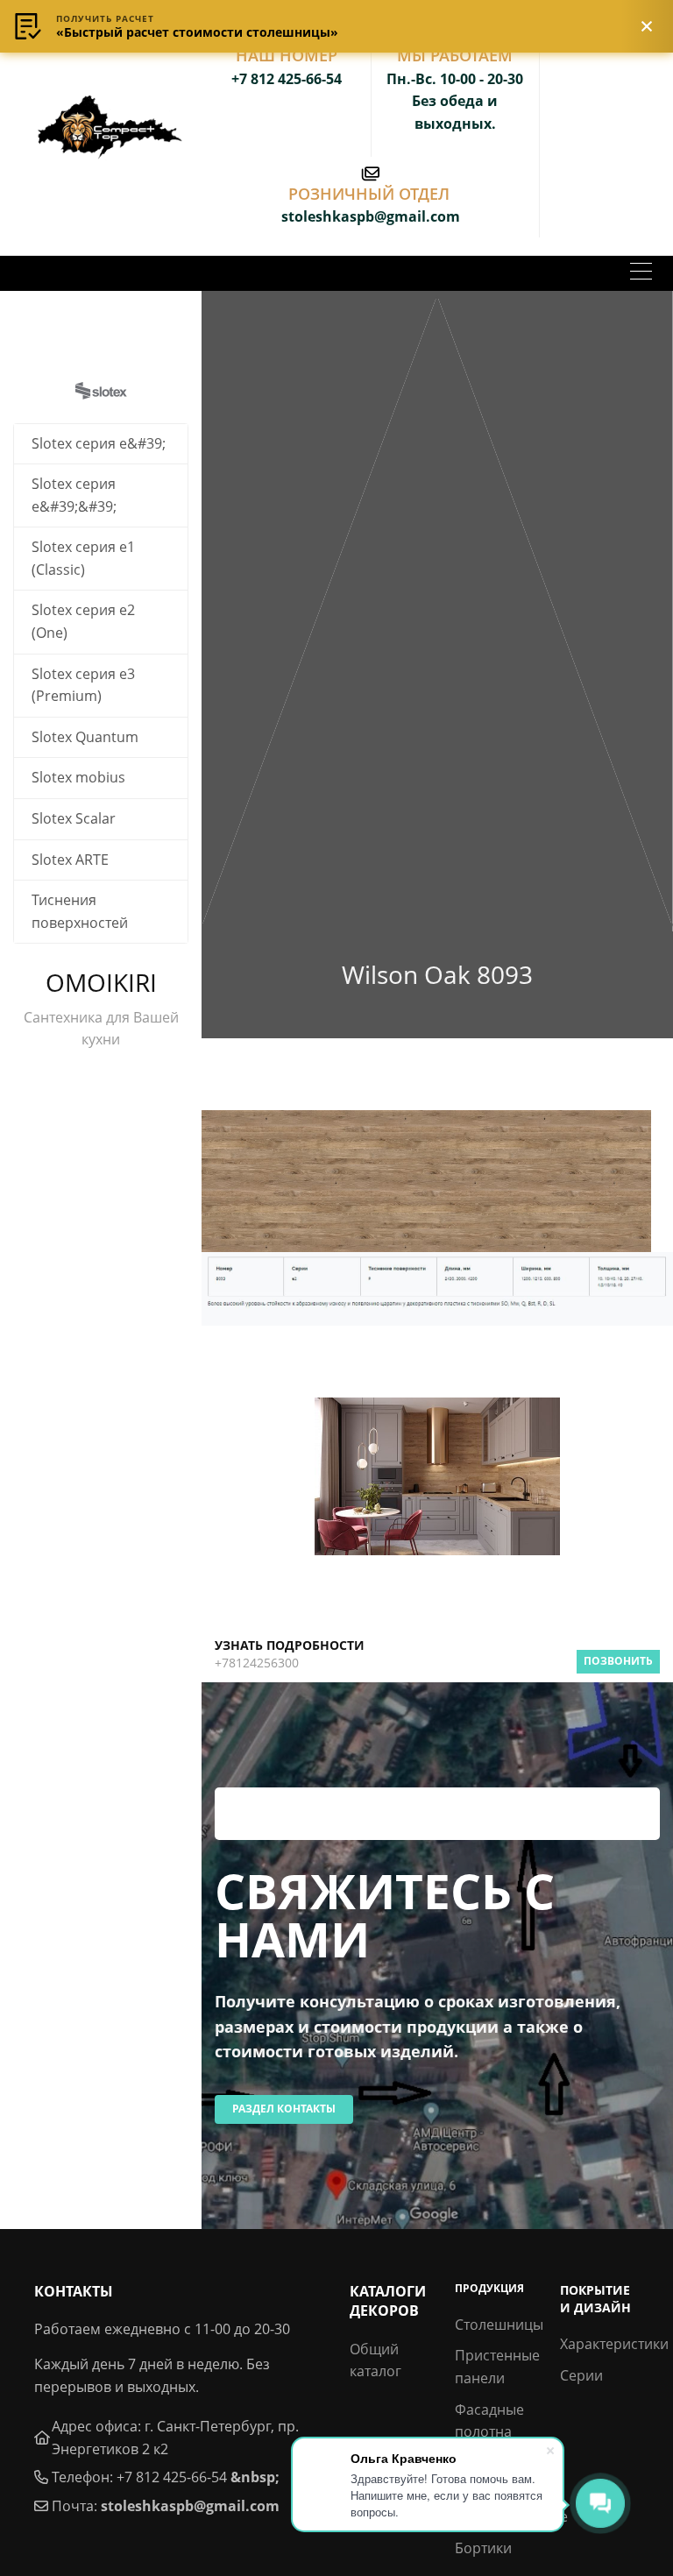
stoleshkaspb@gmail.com (190, 2506)
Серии (581, 2375)
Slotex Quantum (85, 737)
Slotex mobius (78, 777)
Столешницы (499, 2325)
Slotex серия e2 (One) (83, 621)
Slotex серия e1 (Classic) (83, 558)
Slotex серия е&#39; (99, 443)
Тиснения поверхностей (80, 911)
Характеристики (614, 2344)
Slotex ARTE (70, 860)
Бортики (483, 2548)
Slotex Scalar (74, 818)
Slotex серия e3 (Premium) (83, 685)
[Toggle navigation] (641, 273)
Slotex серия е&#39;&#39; (74, 495)
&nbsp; (255, 2477)
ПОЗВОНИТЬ (618, 1661)
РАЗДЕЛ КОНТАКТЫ (284, 2109)
